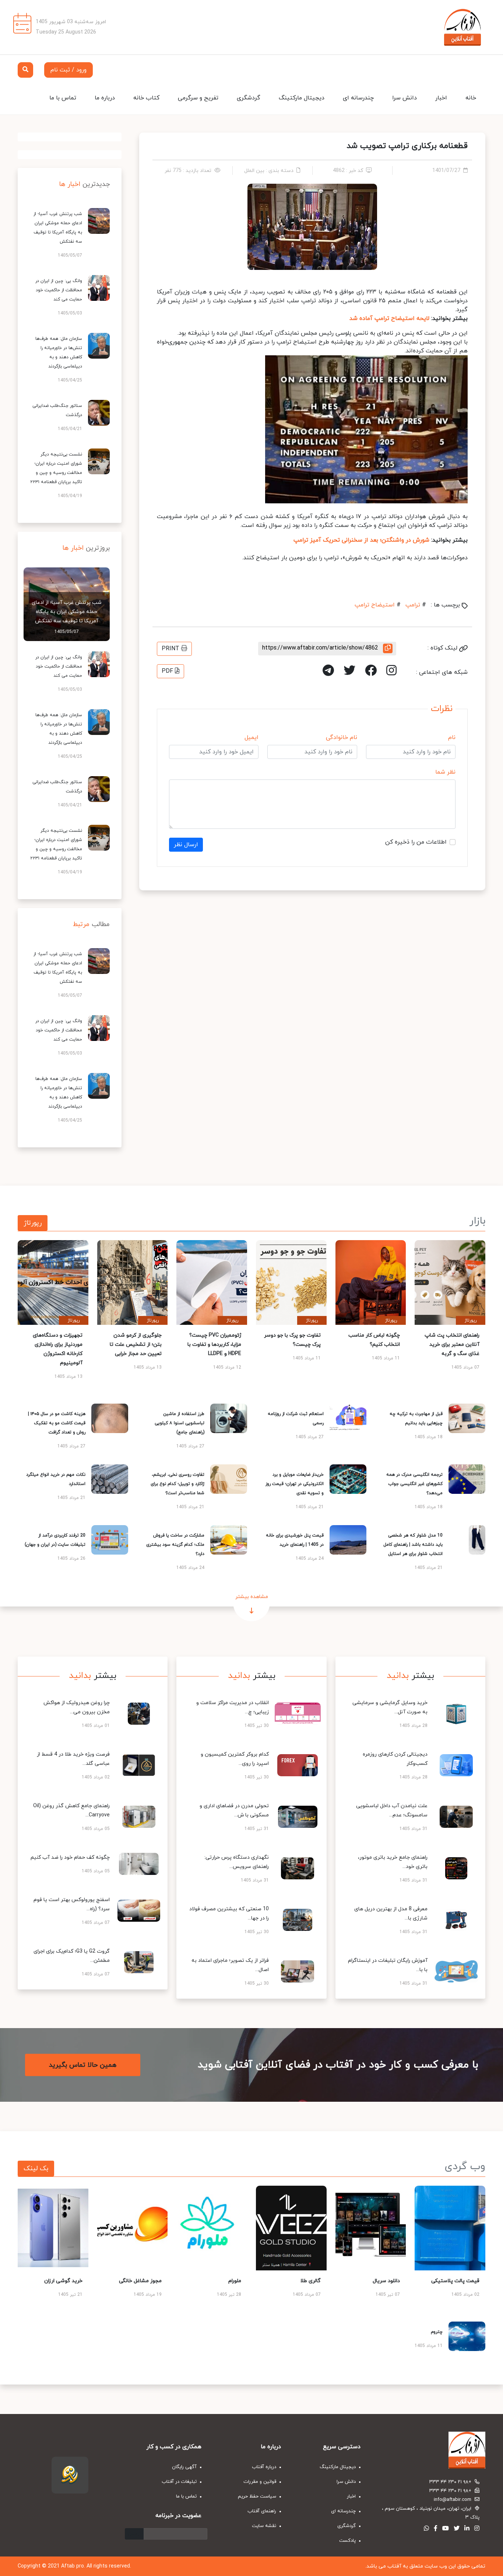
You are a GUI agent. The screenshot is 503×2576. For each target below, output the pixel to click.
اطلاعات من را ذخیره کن (416, 842)
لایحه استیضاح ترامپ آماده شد (389, 319)
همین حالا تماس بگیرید (83, 2065)
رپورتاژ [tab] (33, 1223)
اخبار (441, 98)
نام (452, 738)
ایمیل (251, 738)
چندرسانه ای (358, 98)
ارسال (134, 2534)
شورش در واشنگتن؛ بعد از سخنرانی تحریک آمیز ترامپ (361, 540)
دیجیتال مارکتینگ (302, 98)
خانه (471, 98)
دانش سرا (404, 98)
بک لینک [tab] (36, 2169)
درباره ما (105, 98)
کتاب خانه (146, 98)
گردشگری (249, 98)
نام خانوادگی (342, 738)
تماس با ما (63, 98)
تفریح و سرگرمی (198, 98)
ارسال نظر (186, 845)
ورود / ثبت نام (68, 70)
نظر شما (445, 772)
